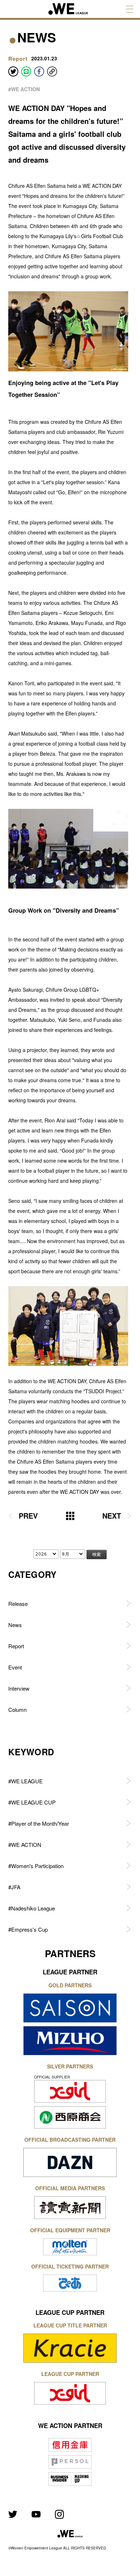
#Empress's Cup (28, 1929)
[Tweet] (13, 71)
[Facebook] (39, 71)
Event (15, 1667)
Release (18, 1604)
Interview (19, 1688)
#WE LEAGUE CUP (32, 1802)
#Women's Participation (36, 1866)
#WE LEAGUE (25, 1781)
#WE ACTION (24, 89)
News (15, 1625)
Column (17, 1709)
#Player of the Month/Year (39, 1823)
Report (16, 1646)
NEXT (112, 1516)
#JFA (14, 1887)
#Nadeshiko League (32, 1908)
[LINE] (26, 71)
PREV (28, 1516)
